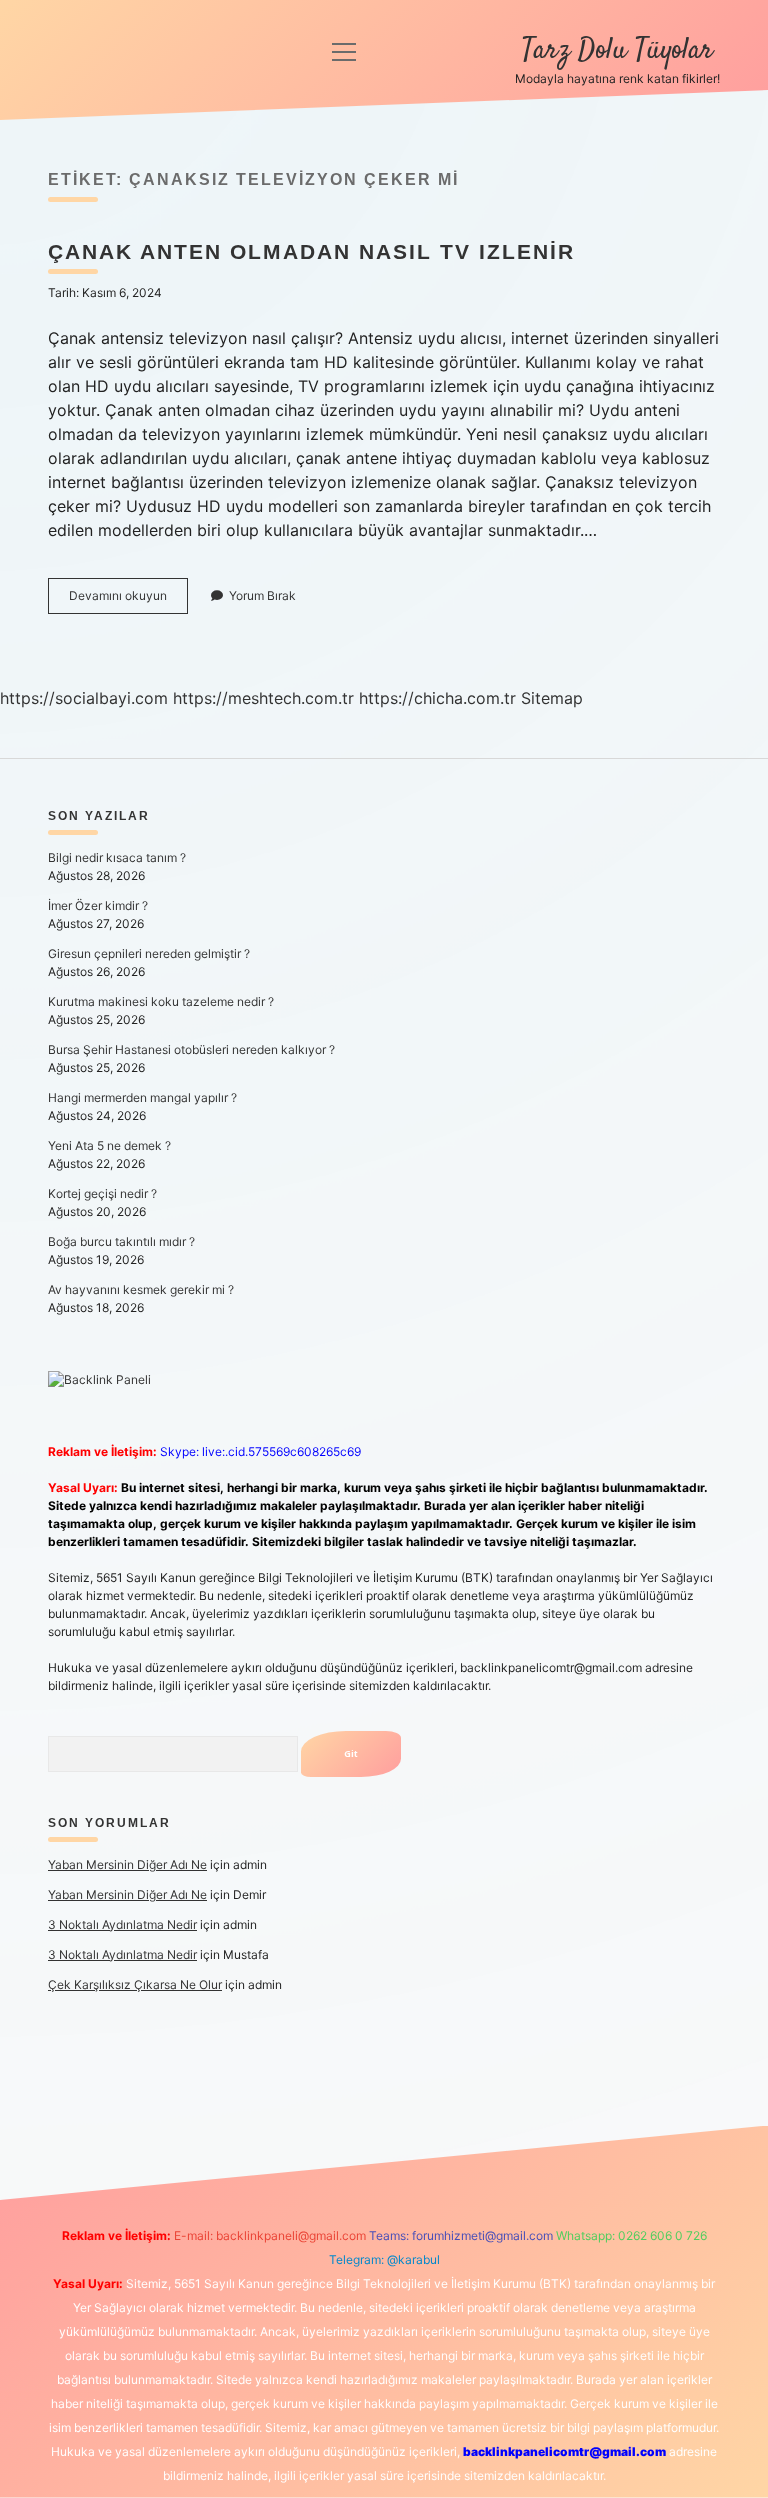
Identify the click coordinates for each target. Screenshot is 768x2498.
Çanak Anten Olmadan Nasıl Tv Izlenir (311, 251)
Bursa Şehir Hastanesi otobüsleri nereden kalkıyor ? (191, 1049)
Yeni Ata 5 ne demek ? (109, 1145)
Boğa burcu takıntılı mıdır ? (121, 1241)
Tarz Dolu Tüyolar (617, 51)
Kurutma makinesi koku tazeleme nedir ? (161, 1001)
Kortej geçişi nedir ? (102, 1193)
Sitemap (552, 698)
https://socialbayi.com (84, 698)
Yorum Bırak (262, 595)
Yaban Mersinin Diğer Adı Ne (127, 1864)
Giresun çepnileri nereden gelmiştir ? (149, 953)
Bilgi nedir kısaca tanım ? (117, 857)
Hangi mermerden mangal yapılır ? (142, 1097)
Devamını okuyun (128, 600)
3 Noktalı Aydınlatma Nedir (122, 1924)
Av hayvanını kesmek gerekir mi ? (141, 1289)
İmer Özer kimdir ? (98, 905)
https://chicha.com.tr (437, 698)
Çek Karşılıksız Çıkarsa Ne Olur (135, 1984)
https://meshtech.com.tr (263, 698)
